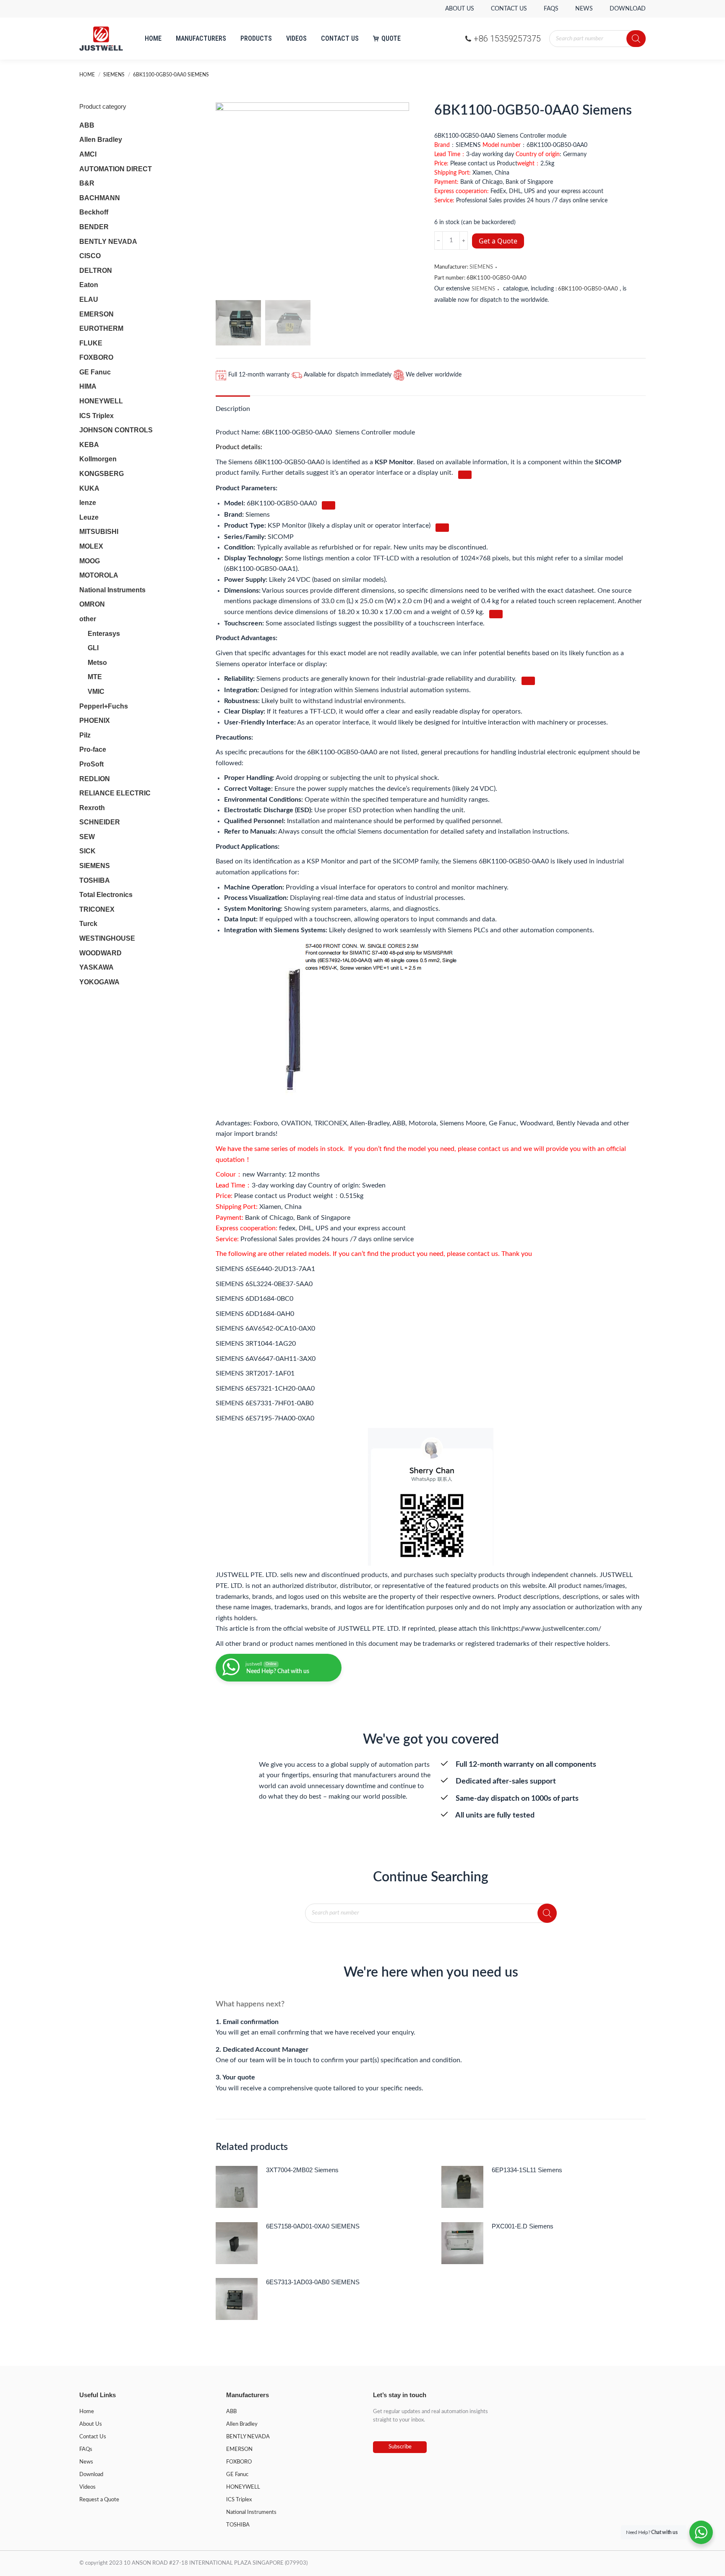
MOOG (90, 561)
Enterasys (104, 634)
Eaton (89, 285)
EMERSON (96, 314)
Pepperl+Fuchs (104, 706)
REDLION (95, 779)
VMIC (96, 692)
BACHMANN (100, 198)
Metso (97, 663)
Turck (88, 924)
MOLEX (91, 546)
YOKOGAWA (99, 982)
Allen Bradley (101, 140)
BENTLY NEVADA (108, 242)
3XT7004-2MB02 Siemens (302, 2170)
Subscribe (400, 2447)
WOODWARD (100, 953)
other (88, 619)
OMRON (92, 604)
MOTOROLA (99, 575)
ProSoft (91, 764)
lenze (88, 503)
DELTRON (96, 271)
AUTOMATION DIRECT (116, 169)
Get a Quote (498, 241)
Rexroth (92, 808)
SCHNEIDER (100, 822)
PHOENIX (95, 720)
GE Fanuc (95, 372)
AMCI (88, 154)
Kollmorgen (98, 459)
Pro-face (93, 749)
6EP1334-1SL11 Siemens (527, 2170)
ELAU (89, 299)
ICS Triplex (96, 416)
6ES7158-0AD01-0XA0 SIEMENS (313, 2226)
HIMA (88, 386)
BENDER (94, 227)
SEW (87, 837)
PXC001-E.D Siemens (523, 2226)
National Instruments (112, 590)
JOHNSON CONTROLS (116, 430)
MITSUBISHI (99, 532)
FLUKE (91, 343)
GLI (93, 648)
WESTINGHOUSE (107, 938)
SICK (87, 851)
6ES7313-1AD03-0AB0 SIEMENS (313, 2282)
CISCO (90, 256)
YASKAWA (96, 967)
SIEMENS (481, 267)
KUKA (89, 488)
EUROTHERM (101, 328)
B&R (87, 183)
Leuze (89, 517)
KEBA (89, 445)
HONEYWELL (101, 401)
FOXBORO (96, 357)
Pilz (85, 735)
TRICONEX (97, 909)
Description (233, 409)
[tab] (233, 405)
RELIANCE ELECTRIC (115, 793)
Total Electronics (106, 895)
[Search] (636, 39)
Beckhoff (94, 212)
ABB (87, 125)
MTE (95, 677)
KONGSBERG (102, 474)
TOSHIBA (95, 880)
